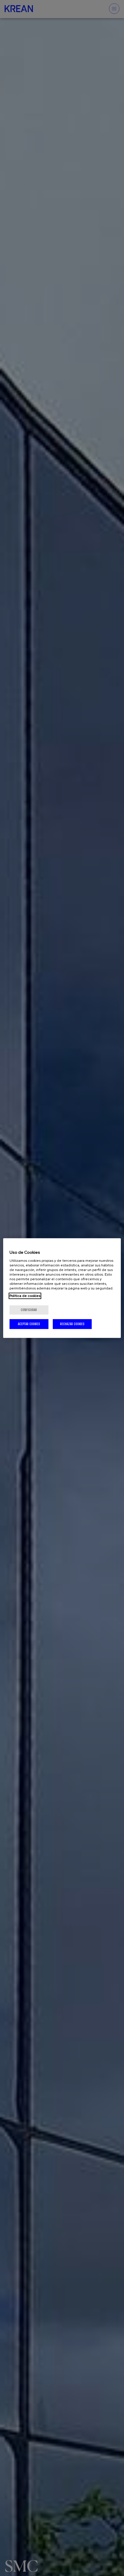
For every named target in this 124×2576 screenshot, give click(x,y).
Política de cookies (25, 1296)
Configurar (29, 1310)
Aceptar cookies (29, 1324)
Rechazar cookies (72, 1324)
